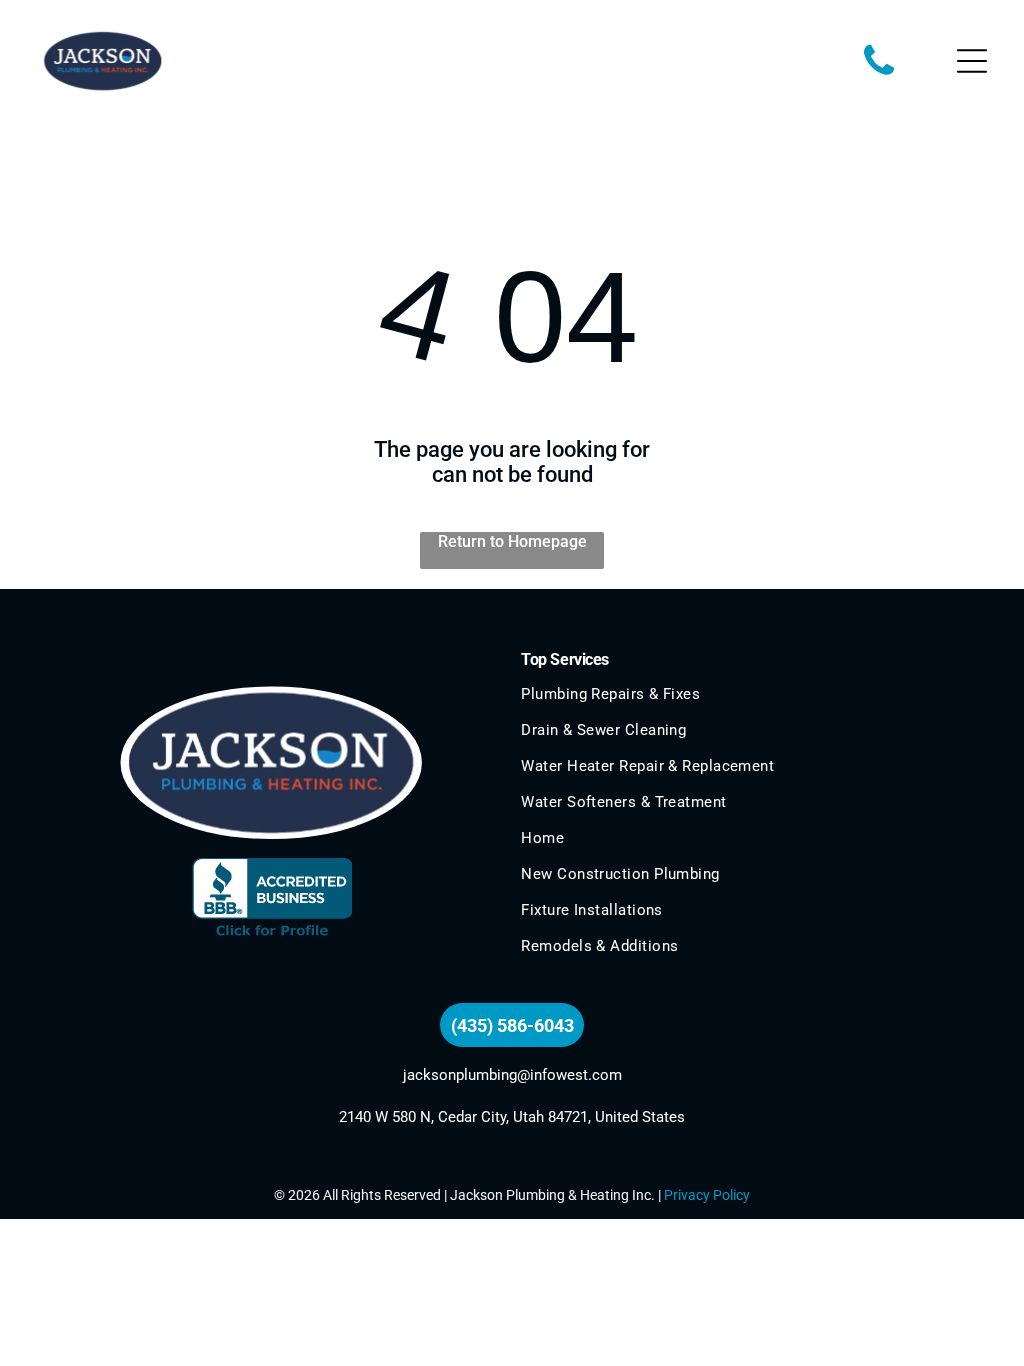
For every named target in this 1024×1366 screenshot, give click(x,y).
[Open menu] (972, 61)
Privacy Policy (707, 1195)
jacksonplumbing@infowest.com (512, 1075)
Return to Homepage (512, 541)
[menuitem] (752, 703)
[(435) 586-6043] (879, 76)
